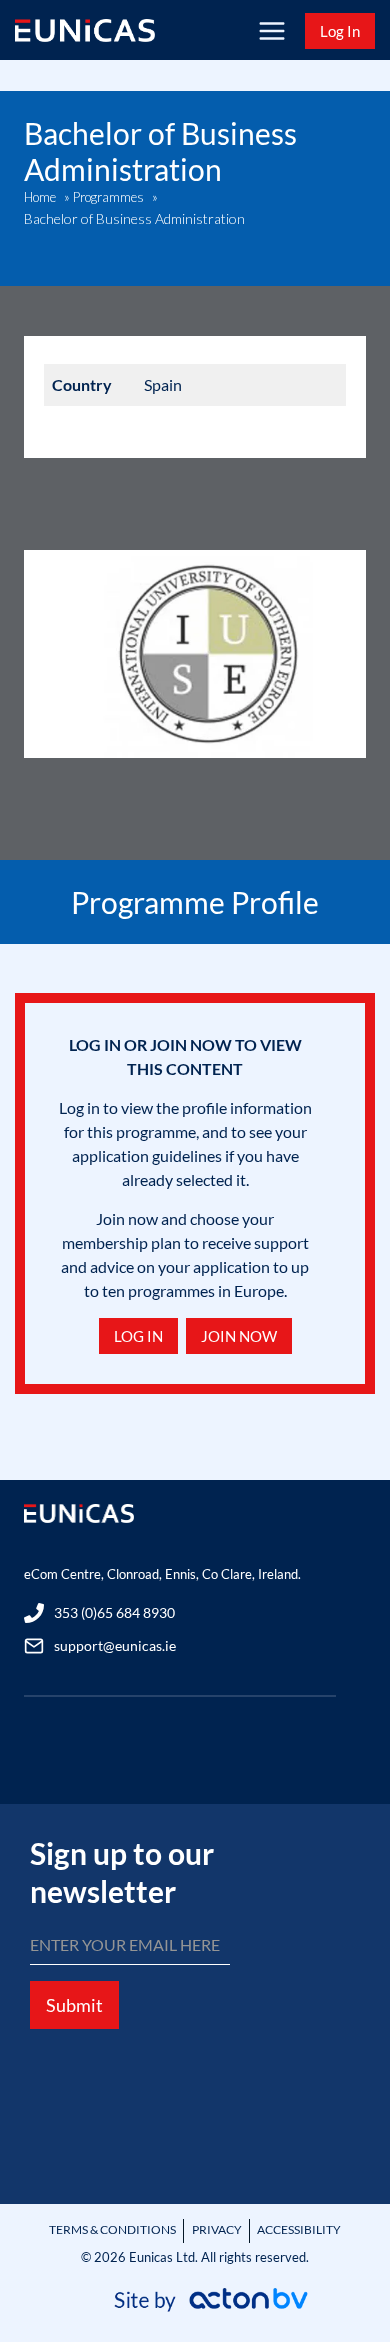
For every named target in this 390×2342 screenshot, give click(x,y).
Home (40, 197)
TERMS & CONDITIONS (112, 2229)
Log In (340, 31)
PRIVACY (217, 2229)
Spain (163, 384)
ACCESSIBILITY (299, 2229)
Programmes (108, 197)
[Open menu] (271, 30)
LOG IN (138, 1336)
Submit (74, 2005)
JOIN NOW (239, 1336)
